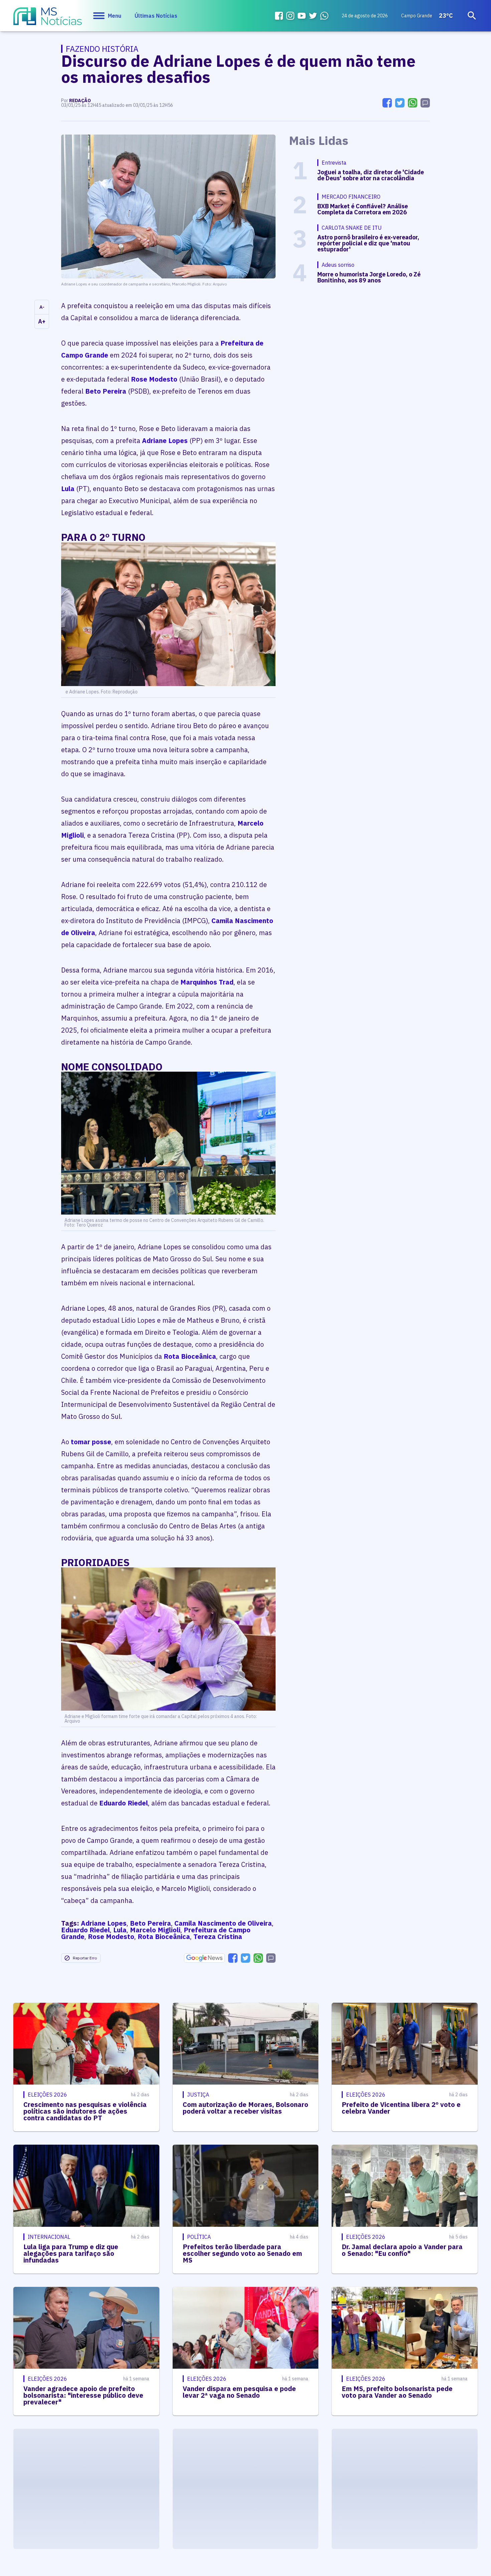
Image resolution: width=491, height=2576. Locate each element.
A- (42, 307)
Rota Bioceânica (190, 1356)
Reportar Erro (85, 1958)
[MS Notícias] (48, 19)
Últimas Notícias (156, 16)
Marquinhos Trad (207, 982)
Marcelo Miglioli (155, 1930)
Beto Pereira (106, 391)
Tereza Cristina (218, 1937)
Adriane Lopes (165, 441)
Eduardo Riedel (124, 1803)
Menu (115, 16)
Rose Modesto (154, 379)
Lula (68, 489)
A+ (42, 321)
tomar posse (91, 1442)
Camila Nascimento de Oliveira (223, 1923)
